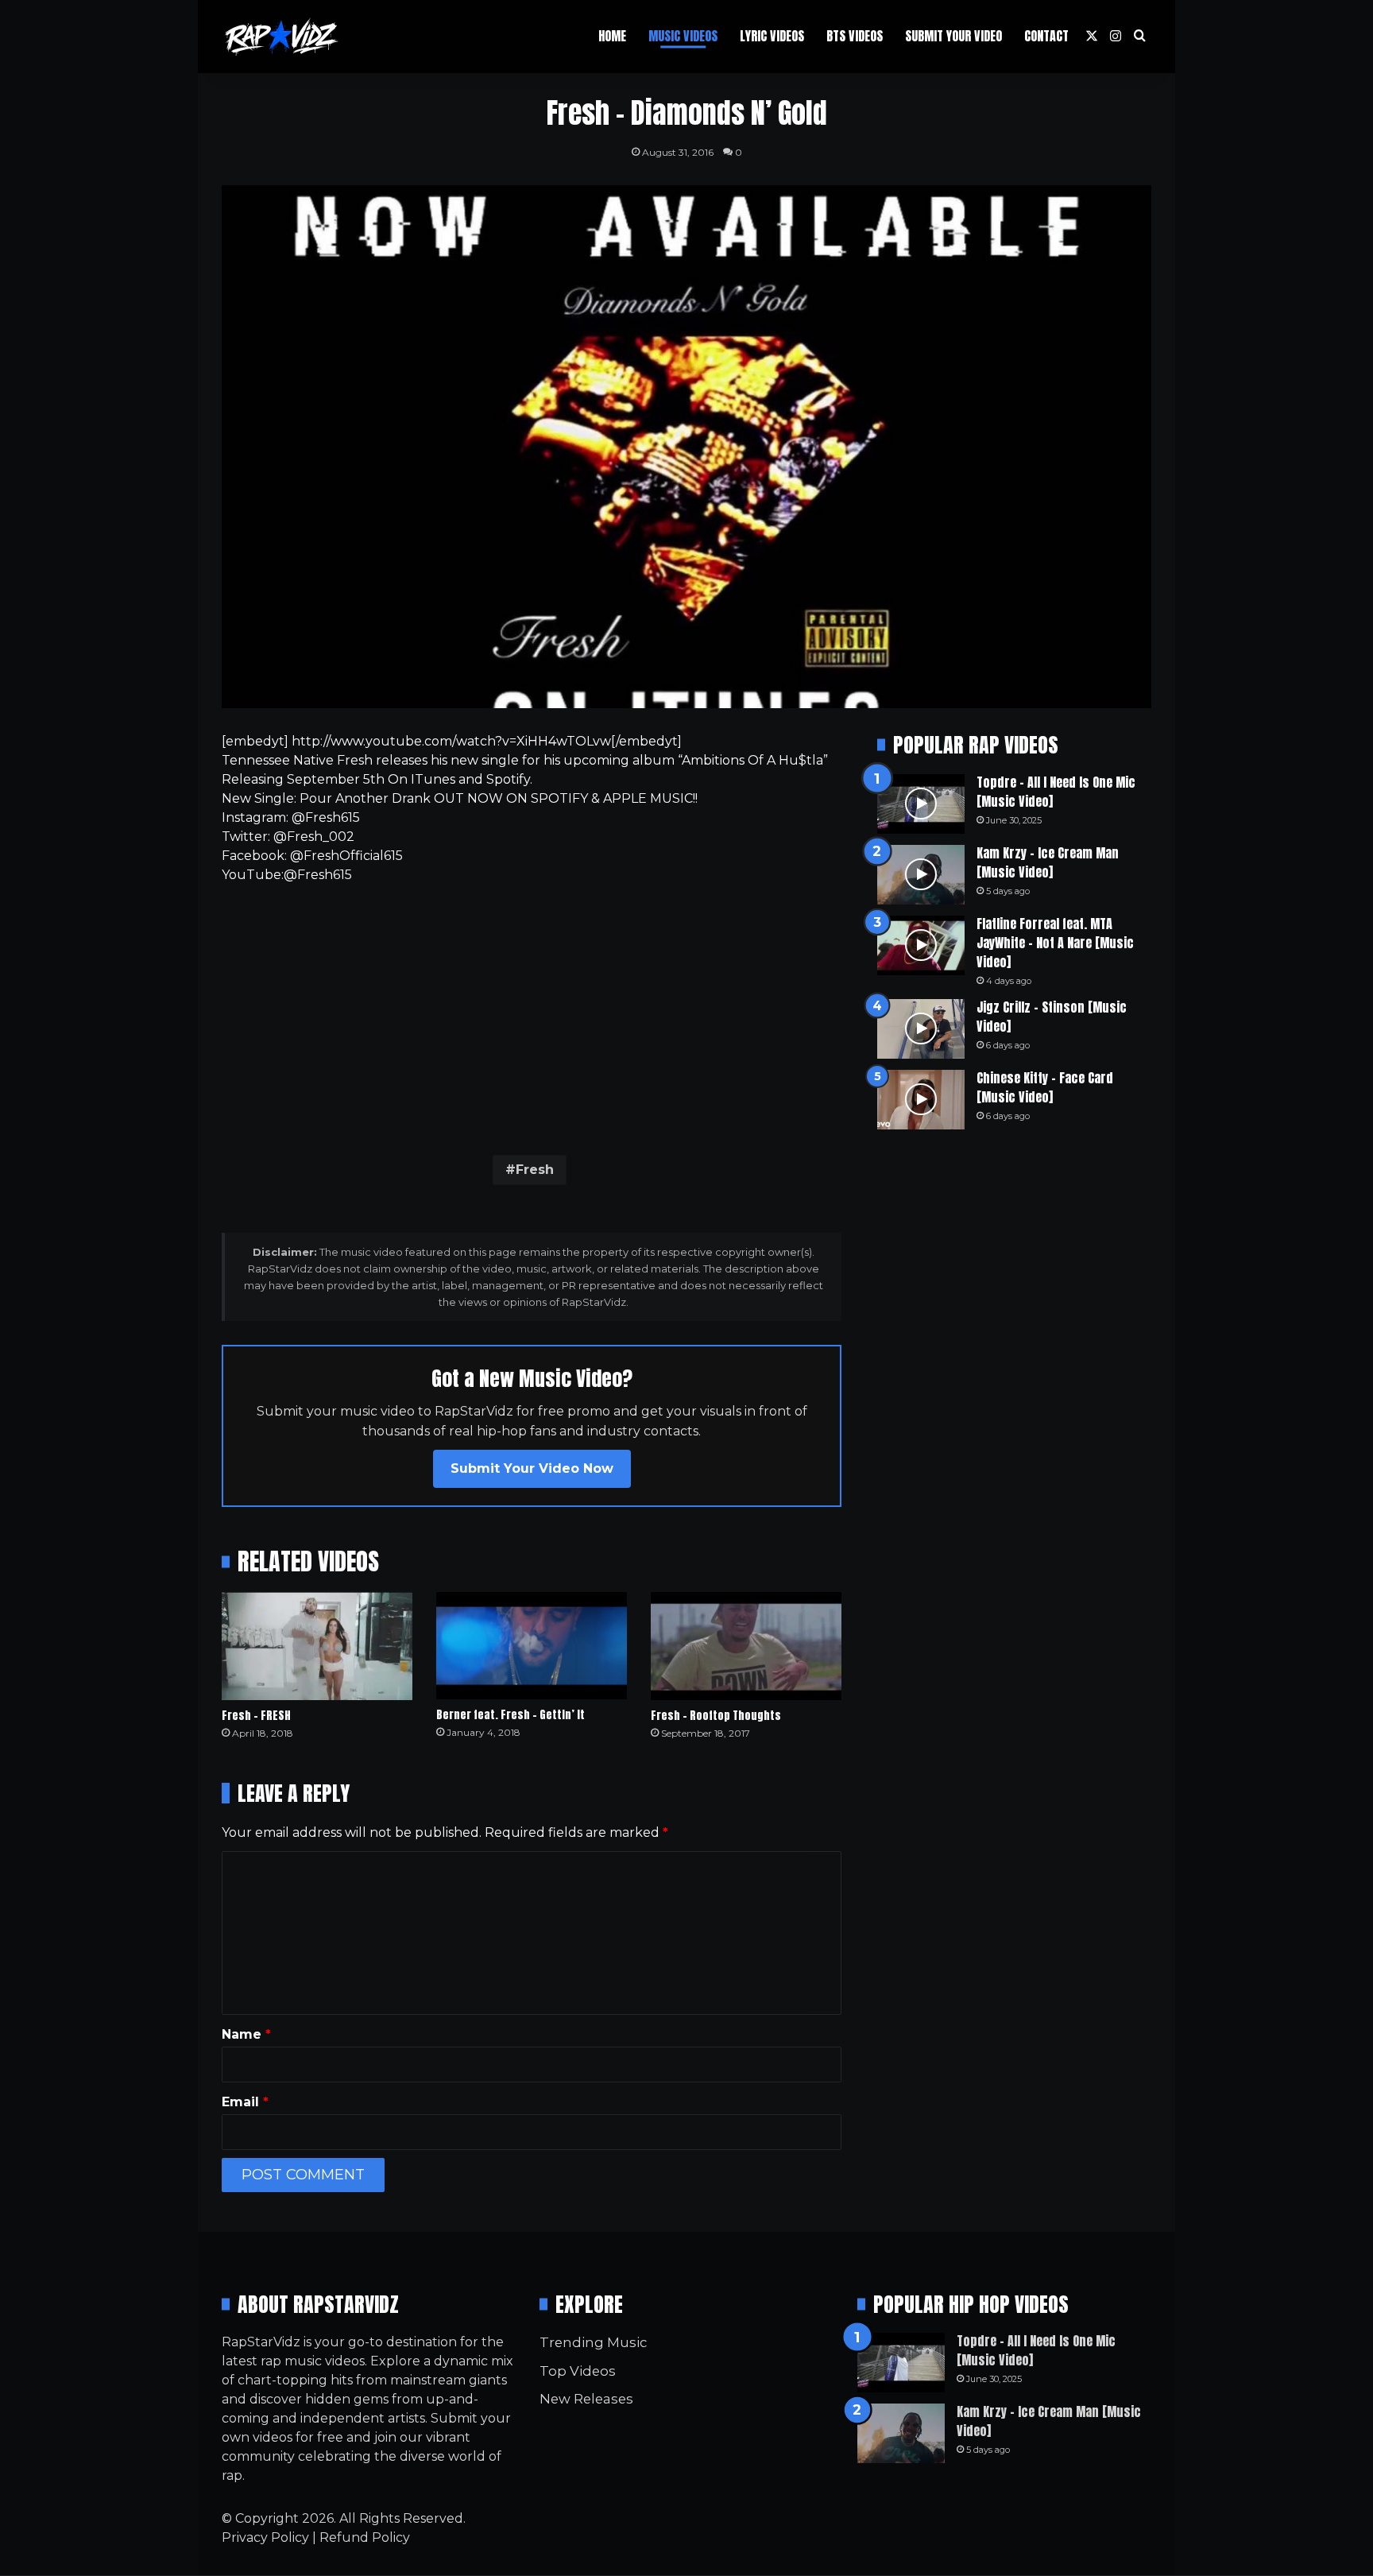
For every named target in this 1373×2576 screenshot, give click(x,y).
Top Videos (578, 2371)
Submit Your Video (953, 36)
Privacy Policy (265, 2537)
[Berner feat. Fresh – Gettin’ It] (532, 1646)
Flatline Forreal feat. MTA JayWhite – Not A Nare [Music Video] (1055, 943)
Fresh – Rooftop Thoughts (716, 1716)
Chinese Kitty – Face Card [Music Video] (1045, 1087)
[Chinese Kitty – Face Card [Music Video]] (921, 1100)
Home (612, 36)
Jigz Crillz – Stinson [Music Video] (1052, 1017)
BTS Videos (855, 36)
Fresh (535, 1170)
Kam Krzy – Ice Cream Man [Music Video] (1048, 862)
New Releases (586, 2399)
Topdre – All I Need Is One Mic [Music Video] (1056, 792)
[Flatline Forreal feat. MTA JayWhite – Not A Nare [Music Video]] (921, 945)
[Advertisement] (532, 1016)
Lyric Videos (772, 36)
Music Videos (683, 36)
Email (245, 2102)
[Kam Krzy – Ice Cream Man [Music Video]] (921, 875)
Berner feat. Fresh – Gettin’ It (511, 1715)
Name (246, 2034)
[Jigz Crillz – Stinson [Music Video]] (921, 1029)
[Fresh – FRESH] (317, 1646)
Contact (1046, 36)
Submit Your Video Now (532, 1468)
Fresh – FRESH (256, 1716)
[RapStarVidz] (281, 37)
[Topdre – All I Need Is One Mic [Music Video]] (921, 804)
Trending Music (593, 2342)
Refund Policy (365, 2537)
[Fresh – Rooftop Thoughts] (746, 1646)
